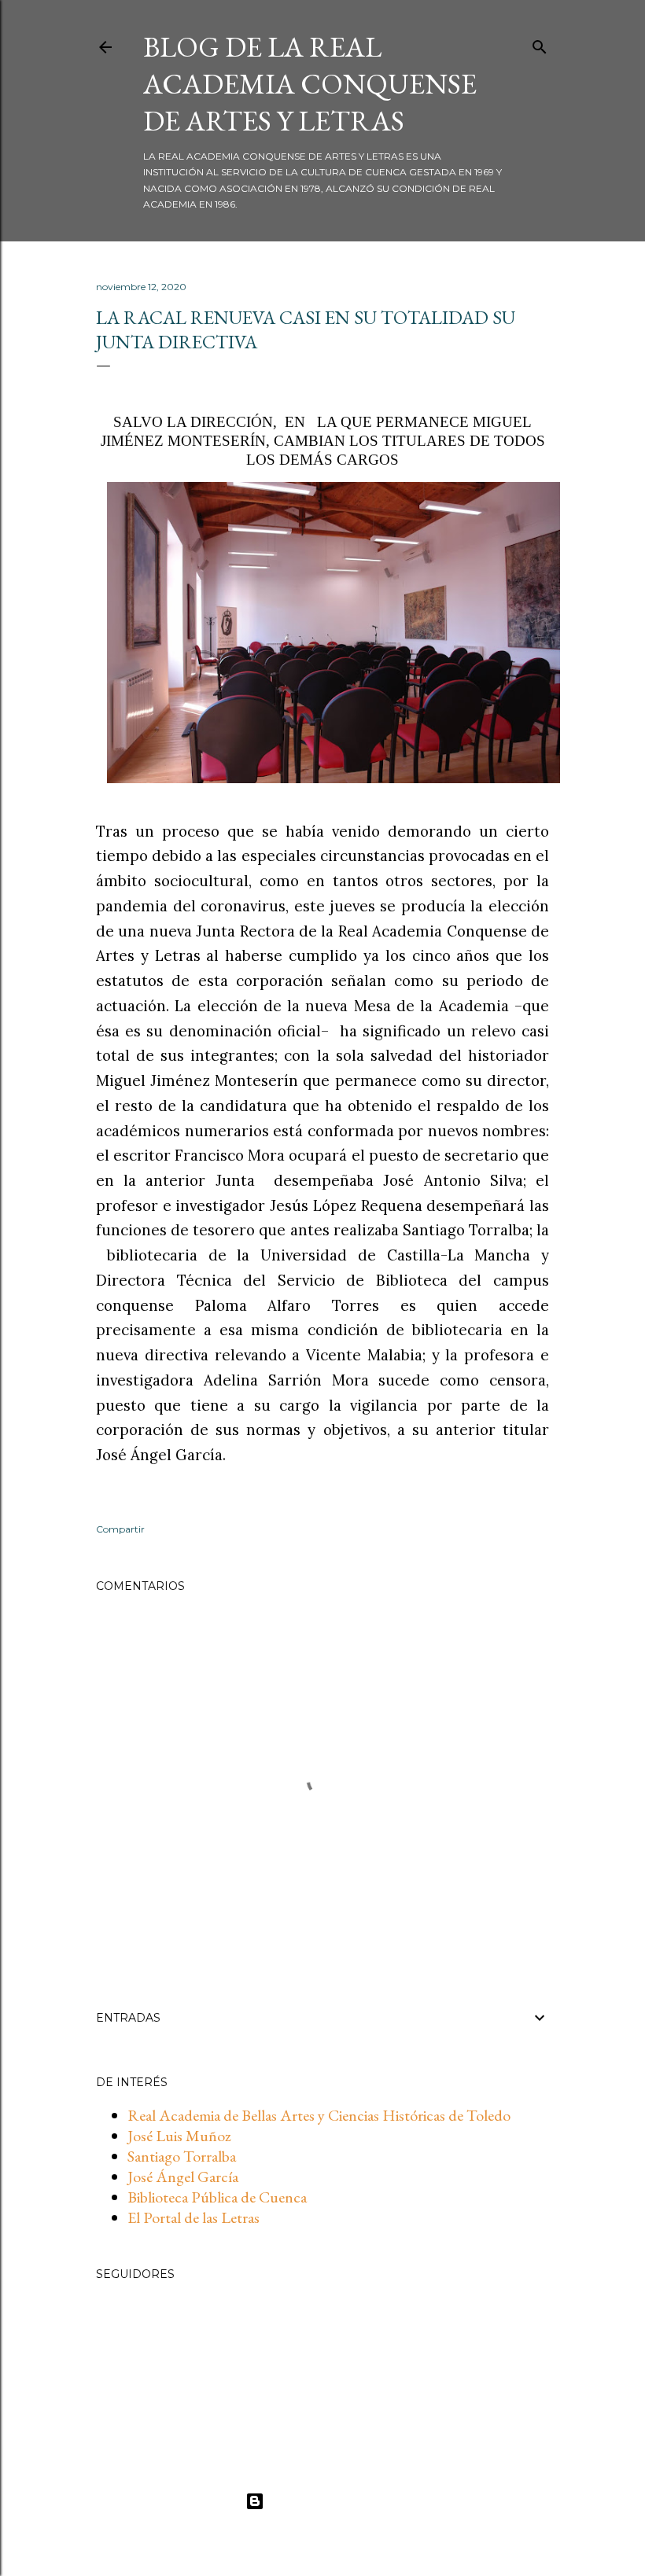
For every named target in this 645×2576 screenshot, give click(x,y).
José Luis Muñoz (179, 2136)
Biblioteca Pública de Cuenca (217, 2197)
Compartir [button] (120, 1529)
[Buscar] (540, 44)
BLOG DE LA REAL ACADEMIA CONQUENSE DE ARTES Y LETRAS (310, 84)
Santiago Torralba (182, 2156)
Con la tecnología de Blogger (335, 2501)
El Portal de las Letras (193, 2217)
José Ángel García (183, 2177)
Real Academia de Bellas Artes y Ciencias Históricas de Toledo (319, 2115)
